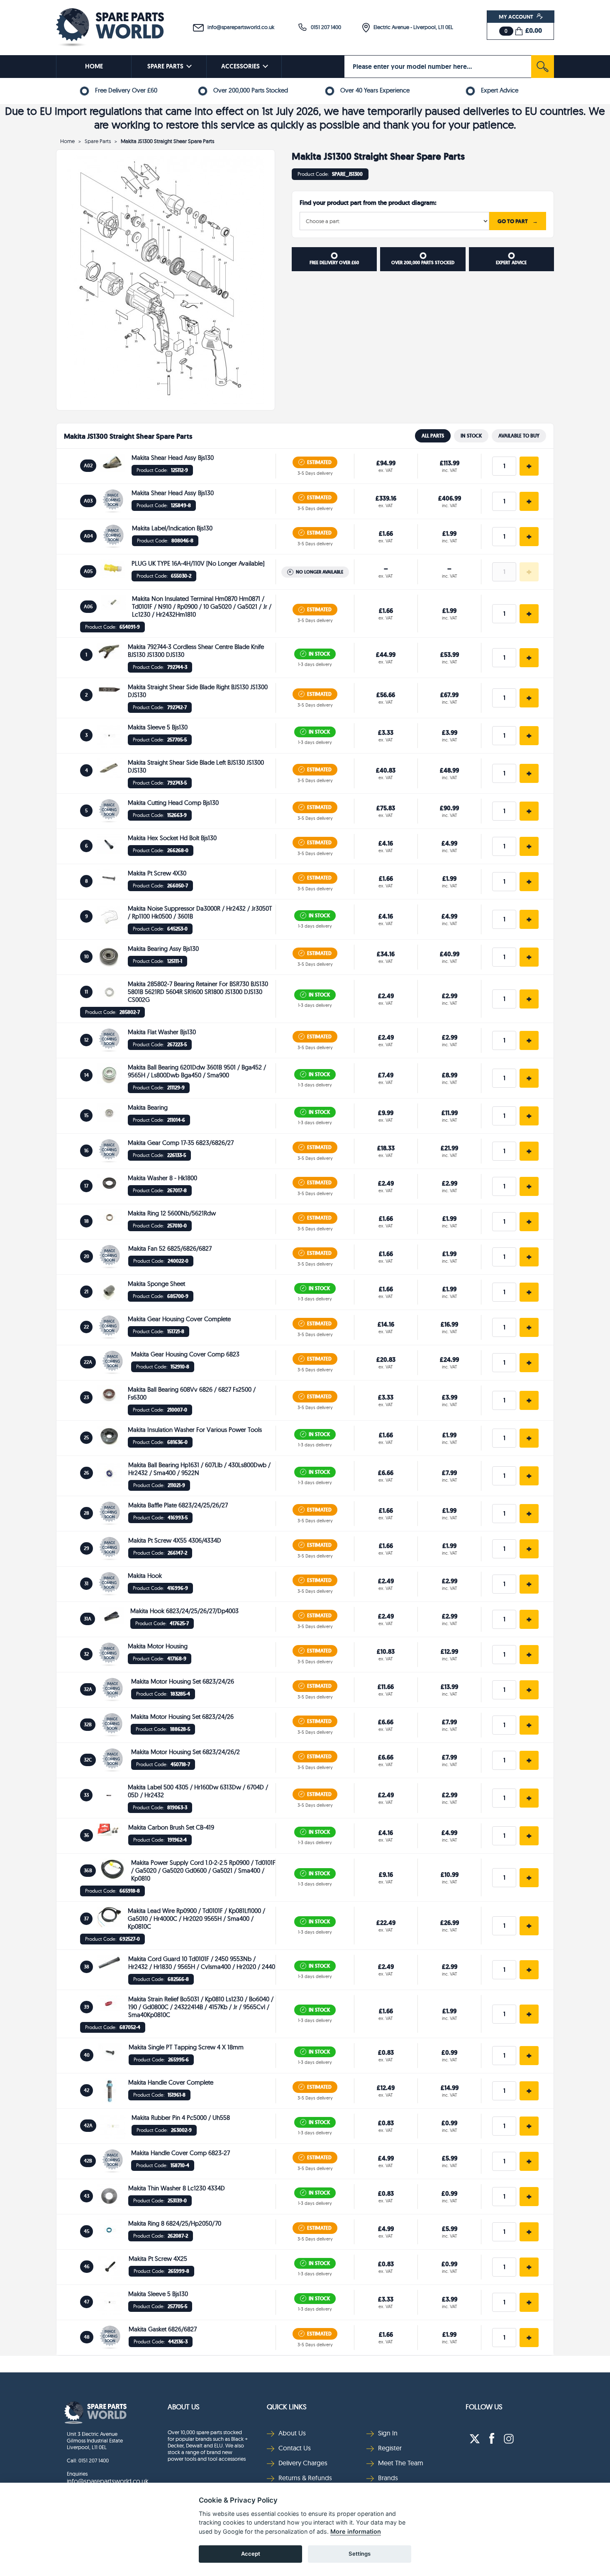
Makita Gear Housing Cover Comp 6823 (185, 1354)
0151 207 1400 (324, 27)
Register (390, 2448)
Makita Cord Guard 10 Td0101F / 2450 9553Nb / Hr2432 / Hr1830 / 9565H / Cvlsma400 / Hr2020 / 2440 (202, 1963)
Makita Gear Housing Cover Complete (179, 1319)
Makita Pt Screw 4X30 (157, 873)
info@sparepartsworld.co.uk (239, 27)
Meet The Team (401, 2463)
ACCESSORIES (240, 66)
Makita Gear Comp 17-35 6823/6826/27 (181, 1143)
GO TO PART (518, 221)
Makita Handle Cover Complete (171, 2082)
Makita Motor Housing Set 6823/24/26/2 (185, 1752)
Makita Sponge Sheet (156, 1284)
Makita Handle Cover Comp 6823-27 (181, 2153)
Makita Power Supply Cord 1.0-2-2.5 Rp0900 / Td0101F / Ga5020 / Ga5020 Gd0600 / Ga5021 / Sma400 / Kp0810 (203, 1870)
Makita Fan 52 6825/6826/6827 (170, 1248)
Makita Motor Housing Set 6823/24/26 (183, 1681)
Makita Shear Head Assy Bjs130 (173, 458)
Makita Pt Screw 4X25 (158, 2259)
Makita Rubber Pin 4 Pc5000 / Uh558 (181, 2118)
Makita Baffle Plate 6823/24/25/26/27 (178, 1505)
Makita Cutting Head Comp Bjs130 (173, 803)
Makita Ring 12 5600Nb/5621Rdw (172, 1213)
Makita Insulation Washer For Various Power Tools (195, 1430)
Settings (360, 2554)
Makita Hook (145, 1576)
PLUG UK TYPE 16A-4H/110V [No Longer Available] (198, 563)
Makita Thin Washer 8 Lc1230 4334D (177, 2188)
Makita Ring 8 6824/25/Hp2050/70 (175, 2223)
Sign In (388, 2433)
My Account (517, 17)
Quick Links (287, 2407)
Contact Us (295, 2448)
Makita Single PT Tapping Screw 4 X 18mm (186, 2047)
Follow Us (484, 2407)
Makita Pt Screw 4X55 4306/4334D (175, 1540)
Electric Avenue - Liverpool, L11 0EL (411, 27)
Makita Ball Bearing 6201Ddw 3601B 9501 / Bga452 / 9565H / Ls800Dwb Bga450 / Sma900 (197, 1071)
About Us (184, 2407)
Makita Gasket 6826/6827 (163, 2329)
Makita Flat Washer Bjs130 (162, 1032)
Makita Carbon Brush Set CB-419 (171, 1827)
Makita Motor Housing (158, 1646)
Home (67, 141)
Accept (251, 2554)
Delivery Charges (303, 2463)
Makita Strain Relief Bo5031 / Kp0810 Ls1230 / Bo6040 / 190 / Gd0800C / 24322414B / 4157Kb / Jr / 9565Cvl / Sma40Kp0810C (201, 2007)
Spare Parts (98, 141)
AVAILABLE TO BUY (519, 436)
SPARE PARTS (165, 66)
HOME (94, 66)
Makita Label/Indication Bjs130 (172, 528)
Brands (388, 2478)
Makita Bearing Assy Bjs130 (163, 949)
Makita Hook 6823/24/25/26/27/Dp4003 (184, 1611)
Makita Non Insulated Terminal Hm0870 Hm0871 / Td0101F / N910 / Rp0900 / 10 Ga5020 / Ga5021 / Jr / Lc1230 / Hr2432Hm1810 (202, 606)
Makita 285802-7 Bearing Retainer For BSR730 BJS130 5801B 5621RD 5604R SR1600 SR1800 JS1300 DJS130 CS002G (198, 992)
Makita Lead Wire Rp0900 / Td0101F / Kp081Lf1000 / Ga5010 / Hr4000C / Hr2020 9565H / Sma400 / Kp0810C (196, 1919)
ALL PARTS (433, 436)
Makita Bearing (148, 1107)
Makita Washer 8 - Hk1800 (162, 1178)
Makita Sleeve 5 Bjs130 (158, 727)
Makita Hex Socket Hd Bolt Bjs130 (172, 838)
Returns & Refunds (305, 2478)
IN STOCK (471, 436)
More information (356, 2531)
